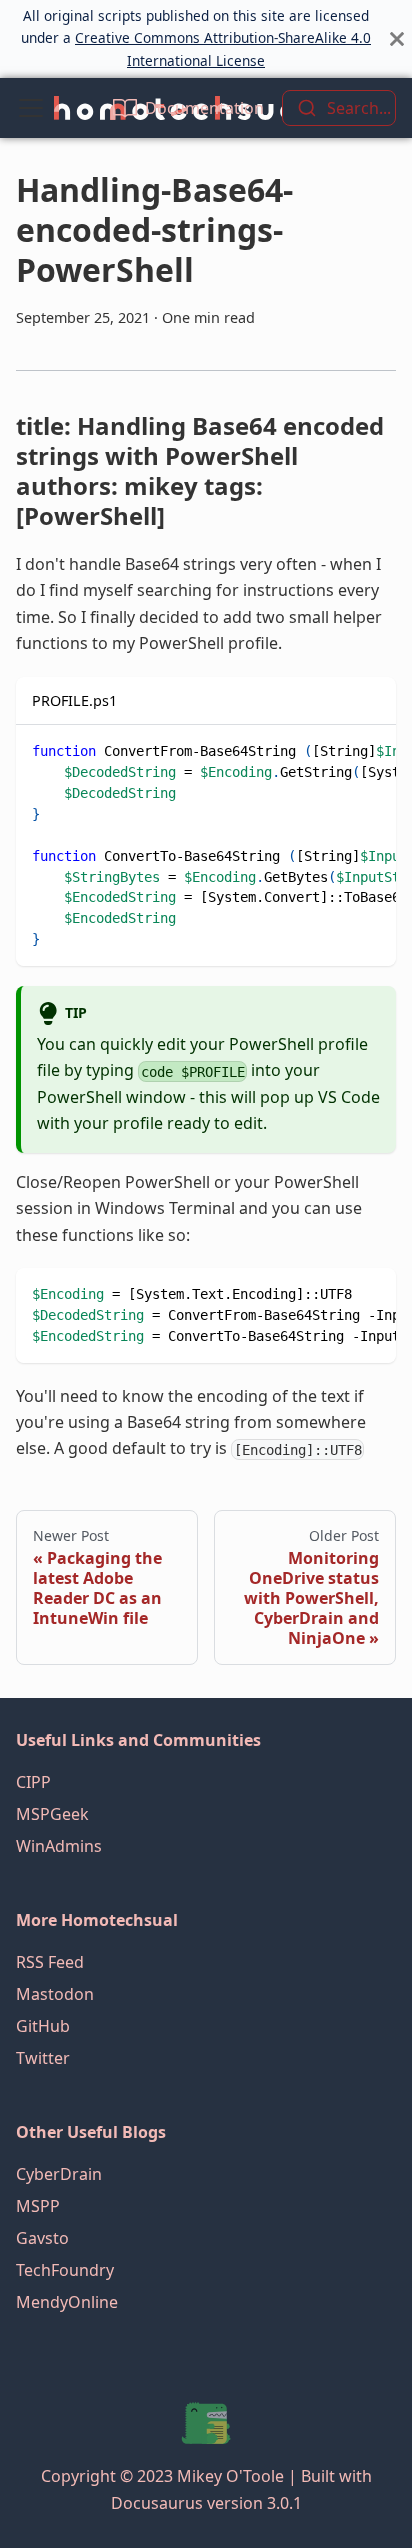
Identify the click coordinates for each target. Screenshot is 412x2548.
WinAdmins (59, 1846)
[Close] (397, 38)
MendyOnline (67, 2302)
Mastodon (55, 1994)
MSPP (38, 2206)
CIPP (33, 1782)
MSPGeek (52, 1814)
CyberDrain (59, 2174)
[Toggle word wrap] (335, 750)
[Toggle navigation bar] (31, 108)
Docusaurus (157, 2503)
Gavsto (42, 2238)
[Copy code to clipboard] (371, 750)
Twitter (43, 2058)
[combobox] (339, 108)
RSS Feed (50, 1962)
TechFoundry (65, 2270)
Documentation (204, 108)
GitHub (43, 2026)
